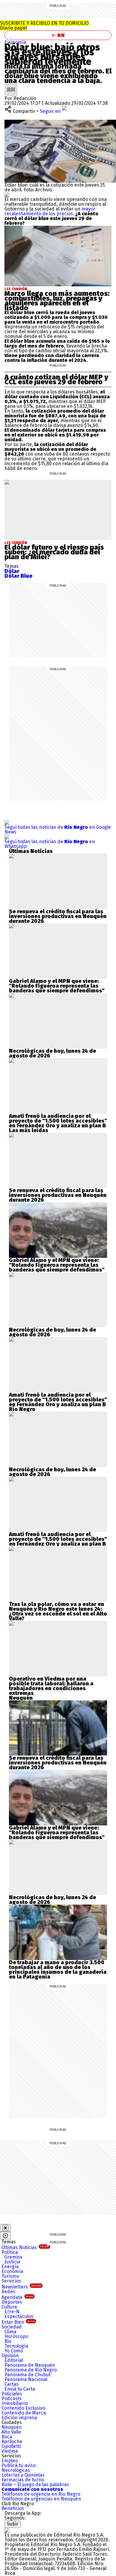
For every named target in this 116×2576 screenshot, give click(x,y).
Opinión (10, 2356)
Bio (8, 2341)
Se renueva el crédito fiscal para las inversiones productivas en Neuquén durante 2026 (58, 916)
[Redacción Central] (11, 85)
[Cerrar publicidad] (5, 2228)
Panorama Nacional (26, 2379)
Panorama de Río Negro (31, 2370)
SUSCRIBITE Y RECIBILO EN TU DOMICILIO (44, 26)
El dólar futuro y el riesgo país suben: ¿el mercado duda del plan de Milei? (54, 552)
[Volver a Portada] (58, 35)
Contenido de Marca (24, 2413)
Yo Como (14, 2351)
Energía (10, 2267)
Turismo (10, 2276)
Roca (7, 2437)
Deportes (12, 2302)
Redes (8, 2292)
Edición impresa (19, 2418)
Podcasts (12, 2399)
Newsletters (21, 2287)
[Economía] (10, 41)
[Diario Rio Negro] (7, 2530)
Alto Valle (11, 2432)
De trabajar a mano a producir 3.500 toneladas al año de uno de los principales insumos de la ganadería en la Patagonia (58, 1970)
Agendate (17, 2297)
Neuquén (12, 2427)
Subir (13, 2524)
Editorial (14, 2360)
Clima (10, 2332)
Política (10, 2252)
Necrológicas (16, 2470)
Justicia (12, 2262)
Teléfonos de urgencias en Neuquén (41, 2499)
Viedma (10, 2451)
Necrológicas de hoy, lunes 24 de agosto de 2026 (52, 1053)
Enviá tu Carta (20, 2389)
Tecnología (16, 2346)
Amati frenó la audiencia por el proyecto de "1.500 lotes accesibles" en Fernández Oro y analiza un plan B (58, 1121)
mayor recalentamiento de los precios (50, 211)
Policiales (12, 2394)
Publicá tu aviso (19, 2465)
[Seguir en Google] (7, 195)
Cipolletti (11, 2446)
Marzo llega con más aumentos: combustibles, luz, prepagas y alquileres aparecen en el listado (57, 301)
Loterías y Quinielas (23, 2475)
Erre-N (12, 2312)
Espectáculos (19, 2316)
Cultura (9, 2307)
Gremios (14, 2257)
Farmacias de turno (23, 2480)
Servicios (11, 2281)
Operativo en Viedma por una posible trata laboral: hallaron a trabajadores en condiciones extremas (51, 1686)
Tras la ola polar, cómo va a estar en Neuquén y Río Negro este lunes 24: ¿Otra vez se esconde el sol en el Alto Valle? (58, 1611)
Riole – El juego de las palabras (35, 2484)
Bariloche (12, 2441)
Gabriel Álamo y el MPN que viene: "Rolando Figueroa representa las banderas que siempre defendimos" (57, 986)
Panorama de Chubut (28, 2375)
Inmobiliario (15, 2403)
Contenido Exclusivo (23, 2408)
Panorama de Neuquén (30, 2365)
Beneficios (13, 2508)
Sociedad (12, 2327)
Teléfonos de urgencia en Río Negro (41, 2494)
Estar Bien (18, 2322)
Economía (15, 42)
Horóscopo (16, 2336)
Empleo (10, 2461)
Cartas (12, 2384)
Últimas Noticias (25, 2247)
